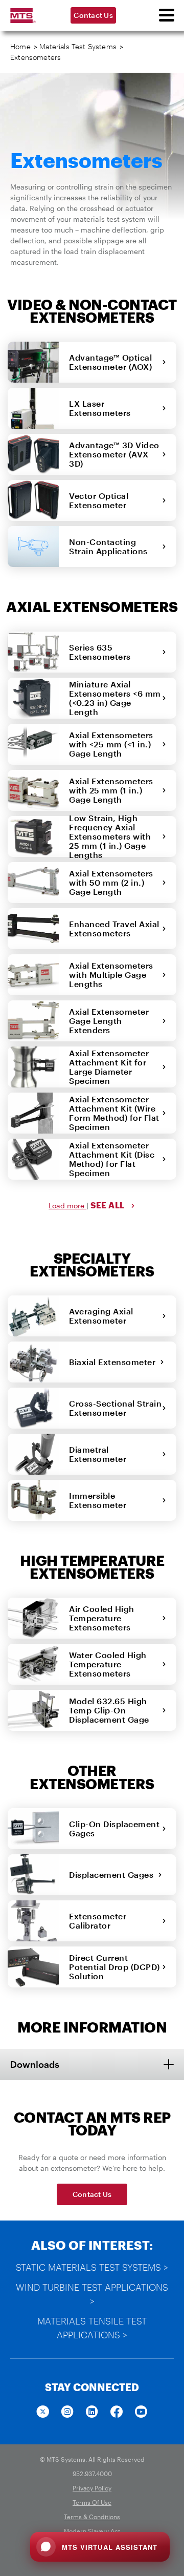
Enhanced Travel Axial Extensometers (114, 928)
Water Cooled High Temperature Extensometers (108, 1664)
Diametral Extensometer (100, 1454)
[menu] (166, 15)
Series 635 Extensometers (102, 652)
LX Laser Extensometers (102, 408)
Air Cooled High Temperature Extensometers (102, 1618)
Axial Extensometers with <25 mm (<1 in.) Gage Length (111, 744)
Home (20, 46)
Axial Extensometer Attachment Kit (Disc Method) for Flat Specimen (112, 1159)
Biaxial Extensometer (114, 1362)
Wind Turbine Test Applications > (92, 2294)
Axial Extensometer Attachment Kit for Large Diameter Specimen (109, 1067)
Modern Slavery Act (92, 2531)
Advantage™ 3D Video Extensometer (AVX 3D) (114, 454)
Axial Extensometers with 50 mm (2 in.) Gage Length (111, 882)
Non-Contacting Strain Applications (111, 546)
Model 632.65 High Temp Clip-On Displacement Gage (111, 1710)
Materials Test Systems (78, 46)
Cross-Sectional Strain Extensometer (115, 1408)
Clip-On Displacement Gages (114, 1828)
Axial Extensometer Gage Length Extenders (109, 1021)
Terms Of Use (92, 2502)
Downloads (35, 2064)
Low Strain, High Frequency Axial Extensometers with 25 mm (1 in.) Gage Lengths (110, 836)
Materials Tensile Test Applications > (92, 2328)
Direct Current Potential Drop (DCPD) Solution (114, 1967)
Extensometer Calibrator (98, 1921)
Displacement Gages (113, 1875)
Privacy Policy (92, 2488)
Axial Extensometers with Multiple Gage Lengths (111, 975)
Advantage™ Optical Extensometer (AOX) (113, 362)
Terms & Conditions (92, 2517)
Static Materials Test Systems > (92, 2267)
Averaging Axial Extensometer (101, 1316)
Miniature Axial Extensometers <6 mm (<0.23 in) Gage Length (115, 698)
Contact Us (93, 15)
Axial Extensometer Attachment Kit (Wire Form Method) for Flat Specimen (114, 1113)
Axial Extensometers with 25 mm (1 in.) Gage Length (111, 790)
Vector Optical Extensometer (100, 500)
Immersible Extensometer (100, 1500)
